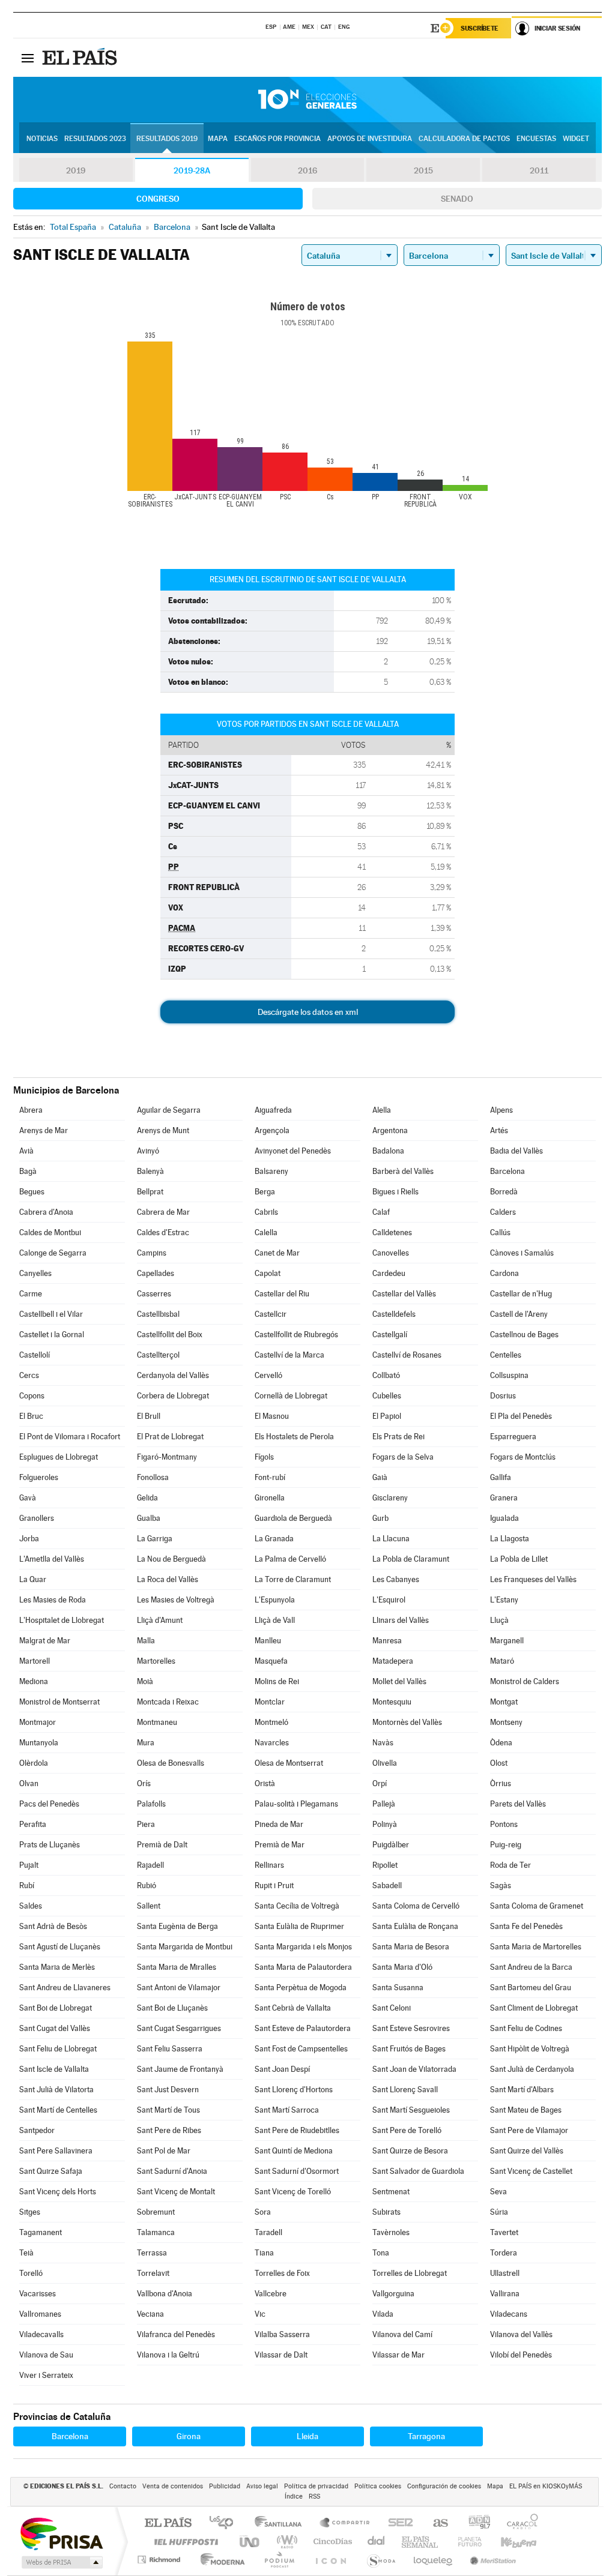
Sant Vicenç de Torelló (293, 2192)
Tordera (504, 2253)
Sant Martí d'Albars (522, 2090)
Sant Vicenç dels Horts (58, 2192)
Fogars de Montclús (523, 1457)
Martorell (35, 1661)
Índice (294, 2496)
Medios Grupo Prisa (61, 2562)
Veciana (150, 2314)
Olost (499, 1763)
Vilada (383, 2314)
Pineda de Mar (279, 1824)
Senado (457, 199)
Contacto (123, 2486)
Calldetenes (392, 1232)
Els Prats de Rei (398, 1437)
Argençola (272, 1130)
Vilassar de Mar (398, 2355)
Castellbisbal (158, 1314)
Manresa (387, 1641)
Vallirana (505, 2294)
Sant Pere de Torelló (407, 2130)
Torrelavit (153, 2273)
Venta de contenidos (173, 2486)
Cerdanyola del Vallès (173, 1375)
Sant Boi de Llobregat (56, 2008)
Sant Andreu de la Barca (531, 1967)
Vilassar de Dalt (281, 2355)
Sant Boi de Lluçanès (172, 2008)
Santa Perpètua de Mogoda (301, 1988)
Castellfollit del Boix (170, 1335)
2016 (307, 170)
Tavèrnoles (391, 2232)
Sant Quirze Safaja (51, 2171)
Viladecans (509, 2314)
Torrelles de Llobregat (410, 2273)
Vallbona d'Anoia (165, 2294)
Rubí (27, 1885)
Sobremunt (156, 2212)
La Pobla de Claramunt (411, 1559)
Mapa (218, 139)
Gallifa (501, 1477)
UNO (250, 2541)
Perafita (33, 1824)
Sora (263, 2212)
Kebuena (508, 2541)
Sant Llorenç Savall (405, 2090)
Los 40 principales (226, 2523)
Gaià (380, 1477)
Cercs (29, 1375)
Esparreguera (513, 1437)
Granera (504, 1498)
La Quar (33, 1579)
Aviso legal (262, 2486)
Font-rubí (270, 1477)
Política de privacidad (316, 2486)
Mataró (502, 1661)
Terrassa (152, 2253)
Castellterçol (158, 1355)
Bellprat (150, 1192)
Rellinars (269, 1865)
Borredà (504, 1192)
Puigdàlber (391, 1845)
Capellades (156, 1273)
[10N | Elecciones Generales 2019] (307, 100)
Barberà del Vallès (403, 1171)
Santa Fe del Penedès (526, 1926)
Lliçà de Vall (275, 1620)
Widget (576, 139)
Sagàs (501, 1885)
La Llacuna (391, 1539)
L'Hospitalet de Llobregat (62, 1620)
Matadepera (393, 1661)
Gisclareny (390, 1498)
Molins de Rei (277, 1681)
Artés (499, 1130)
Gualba (149, 1518)
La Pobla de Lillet (519, 1559)
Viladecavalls (41, 2334)
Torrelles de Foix (282, 2273)
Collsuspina (509, 1375)
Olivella (385, 1763)
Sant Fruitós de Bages (409, 2049)
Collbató (386, 1375)
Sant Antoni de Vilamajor (179, 1988)
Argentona (390, 1130)
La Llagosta (510, 1539)
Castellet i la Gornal (52, 1335)
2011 (539, 170)
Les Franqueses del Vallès (533, 1579)
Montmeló (271, 1722)
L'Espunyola (275, 1600)
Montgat (504, 1702)
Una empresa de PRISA (61, 2533)
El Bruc (31, 1416)
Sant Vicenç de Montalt (176, 2192)
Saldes (31, 1906)
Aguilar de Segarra (169, 1110)
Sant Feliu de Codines (526, 2028)
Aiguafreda (273, 1110)
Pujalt (29, 1865)
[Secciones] (28, 58)
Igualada (504, 1518)
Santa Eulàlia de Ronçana (415, 1926)
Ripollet (385, 1865)
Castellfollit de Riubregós (296, 1335)
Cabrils (266, 1212)
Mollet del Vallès (399, 1681)
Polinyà (385, 1824)
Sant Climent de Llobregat (534, 2008)
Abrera (31, 1110)
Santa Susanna (398, 1988)
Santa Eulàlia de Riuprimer (299, 1926)
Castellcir (271, 1314)
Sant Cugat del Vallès (55, 2028)
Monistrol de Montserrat (59, 1702)
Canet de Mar (277, 1253)
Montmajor (38, 1722)
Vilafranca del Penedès (176, 2334)
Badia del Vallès (517, 1151)
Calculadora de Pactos (464, 139)
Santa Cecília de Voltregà (297, 1906)
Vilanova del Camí (402, 2334)
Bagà (28, 1171)
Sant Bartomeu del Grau (531, 1988)
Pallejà (384, 1804)
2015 (423, 170)
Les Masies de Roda (53, 1600)
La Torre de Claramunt (293, 1579)
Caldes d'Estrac (163, 1232)
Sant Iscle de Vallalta (54, 2069)
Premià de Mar (280, 1845)
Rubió (147, 1885)
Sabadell (387, 1885)
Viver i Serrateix (46, 2375)
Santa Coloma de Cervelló (416, 1906)
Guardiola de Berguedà (293, 1518)
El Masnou (272, 1416)
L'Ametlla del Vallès (52, 1559)
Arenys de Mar (44, 1130)
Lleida (307, 2436)
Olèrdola (34, 1763)
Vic (260, 2314)
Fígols (264, 1457)
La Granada (274, 1539)
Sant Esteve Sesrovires (411, 2028)
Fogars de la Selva (403, 1457)
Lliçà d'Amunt (160, 1620)
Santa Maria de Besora (411, 1947)
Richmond (160, 2559)
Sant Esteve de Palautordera (303, 2028)
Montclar (270, 1702)
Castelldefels (394, 1314)
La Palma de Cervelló (290, 1559)
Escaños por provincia (277, 139)
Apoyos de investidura (370, 139)
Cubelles (387, 1396)
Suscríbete (480, 28)
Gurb (380, 1518)
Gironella (270, 1498)
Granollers (37, 1518)
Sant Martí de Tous (168, 2110)
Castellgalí (390, 1335)
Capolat (268, 1273)
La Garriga (155, 1539)
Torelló (31, 2273)
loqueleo (434, 2559)
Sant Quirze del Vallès (527, 2151)
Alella (382, 1110)
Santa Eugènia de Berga (177, 1926)
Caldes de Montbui (50, 1232)
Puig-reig (506, 1845)
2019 (76, 170)
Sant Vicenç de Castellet (531, 2171)
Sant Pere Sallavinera (56, 2151)
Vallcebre (271, 2294)
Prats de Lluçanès (50, 1845)
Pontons (504, 1824)
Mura (146, 1743)
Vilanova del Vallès (521, 2334)
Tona (381, 2253)
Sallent (149, 1906)
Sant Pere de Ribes (169, 2130)
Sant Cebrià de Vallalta (293, 2008)
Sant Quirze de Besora (410, 2151)
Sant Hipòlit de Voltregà (530, 2049)
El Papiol (387, 1416)
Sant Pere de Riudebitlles (297, 2130)
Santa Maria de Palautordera (303, 1967)
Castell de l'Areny (519, 1314)
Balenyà (150, 1171)
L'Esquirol (389, 1600)
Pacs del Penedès (49, 1804)
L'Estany (504, 1600)
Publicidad (225, 2486)
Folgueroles (39, 1477)
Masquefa (271, 1661)
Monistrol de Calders (525, 1681)
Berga (265, 1192)
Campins (152, 1253)
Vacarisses (38, 2294)
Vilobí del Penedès (521, 2355)
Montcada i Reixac (168, 1702)
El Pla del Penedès (521, 1416)
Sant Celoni (392, 2008)
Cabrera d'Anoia (46, 1212)
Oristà (265, 1783)
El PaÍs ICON (330, 2559)
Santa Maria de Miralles (177, 1967)
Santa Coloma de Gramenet (537, 1906)
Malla (146, 1641)
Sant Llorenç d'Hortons (294, 2090)
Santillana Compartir (345, 2523)
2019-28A (192, 170)
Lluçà (499, 1620)
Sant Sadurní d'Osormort (297, 2171)
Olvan (29, 1783)
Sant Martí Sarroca (287, 2110)
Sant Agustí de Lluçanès (60, 1947)
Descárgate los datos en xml (308, 1012)
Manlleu (268, 1641)
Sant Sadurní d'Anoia (172, 2171)
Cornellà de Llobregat (291, 1396)
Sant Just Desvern (168, 2090)
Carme (31, 1294)
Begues (32, 1192)
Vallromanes (40, 2314)
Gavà (28, 1498)
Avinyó (148, 1151)
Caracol (519, 2523)
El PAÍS (168, 2523)
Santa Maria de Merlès (57, 1967)
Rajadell (150, 1865)
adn (475, 2523)
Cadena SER (397, 2523)
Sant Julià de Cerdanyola (532, 2069)
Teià (26, 2253)
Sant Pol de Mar (164, 2151)
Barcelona (507, 1171)
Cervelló (268, 1375)
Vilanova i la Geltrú (168, 2355)
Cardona (504, 1273)
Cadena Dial (377, 2541)
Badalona (388, 1151)
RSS (314, 2496)
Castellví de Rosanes (407, 1355)
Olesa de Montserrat (289, 1763)
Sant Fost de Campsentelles (301, 2049)
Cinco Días (331, 2541)
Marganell (507, 1641)
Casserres (154, 1294)
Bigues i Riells (395, 1192)
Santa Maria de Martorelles (536, 1947)
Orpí (380, 1783)
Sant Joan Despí (282, 2069)
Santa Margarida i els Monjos (303, 1947)
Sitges (30, 2212)
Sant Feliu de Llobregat (58, 2049)
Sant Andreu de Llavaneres (65, 1988)
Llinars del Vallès (401, 1620)
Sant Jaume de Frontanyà (180, 2069)
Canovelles (391, 1253)
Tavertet (504, 2232)
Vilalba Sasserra (282, 2334)
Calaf (381, 1212)
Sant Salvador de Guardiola (418, 2171)
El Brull (149, 1416)
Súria (499, 2212)
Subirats (386, 2212)
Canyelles (35, 1273)
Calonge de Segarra (53, 1253)
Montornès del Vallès (407, 1722)
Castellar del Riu (282, 1294)
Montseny (506, 1722)
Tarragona (426, 2436)
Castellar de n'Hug (521, 1294)
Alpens (501, 1110)
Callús (500, 1232)
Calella (266, 1232)
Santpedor (37, 2130)
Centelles (506, 1355)
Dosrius (503, 1396)
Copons (32, 1396)
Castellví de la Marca (289, 1355)
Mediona (34, 1681)
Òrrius (501, 1783)
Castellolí (35, 1355)
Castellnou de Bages (524, 1335)
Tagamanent (41, 2232)
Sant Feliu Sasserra (170, 2049)
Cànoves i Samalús (522, 1253)
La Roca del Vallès (168, 1579)
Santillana (282, 2523)
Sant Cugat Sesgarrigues (179, 2028)
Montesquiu (392, 1702)
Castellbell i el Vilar (51, 1314)
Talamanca (156, 2232)
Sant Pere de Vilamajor (529, 2130)
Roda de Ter (510, 1865)
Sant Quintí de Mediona (294, 2151)
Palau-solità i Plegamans (296, 1804)
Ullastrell (505, 2273)
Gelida (147, 1498)
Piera (146, 1824)
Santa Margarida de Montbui (185, 1947)
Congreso (158, 199)
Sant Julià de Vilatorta (56, 2090)
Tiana (264, 2253)
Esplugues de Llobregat (59, 1457)
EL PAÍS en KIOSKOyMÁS (546, 2486)
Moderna (220, 2559)
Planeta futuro (465, 2541)
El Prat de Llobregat (170, 1437)
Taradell (268, 2232)
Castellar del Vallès (404, 1294)
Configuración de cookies (444, 2486)
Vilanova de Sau (46, 2355)
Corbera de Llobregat (173, 1396)
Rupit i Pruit (274, 1885)
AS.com (435, 2523)
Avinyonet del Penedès (293, 1151)
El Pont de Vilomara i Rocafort (70, 1437)
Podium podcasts (279, 2559)
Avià (26, 1151)
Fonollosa (153, 1477)
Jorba (29, 1539)
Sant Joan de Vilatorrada (414, 2069)
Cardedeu (389, 1273)
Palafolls (151, 1804)
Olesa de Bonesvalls (171, 1763)
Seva (498, 2192)
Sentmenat (391, 2192)
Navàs (383, 1743)
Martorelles (156, 1661)
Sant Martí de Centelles (58, 2110)
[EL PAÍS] (81, 58)
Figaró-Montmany (167, 1457)
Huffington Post (184, 2541)
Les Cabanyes (396, 1579)
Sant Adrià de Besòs (53, 1926)
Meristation (491, 2559)
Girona (189, 2436)
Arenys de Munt (163, 1130)
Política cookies (378, 2486)
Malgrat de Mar (45, 1641)
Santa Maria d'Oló (402, 1967)
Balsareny (271, 1171)
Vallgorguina (393, 2294)
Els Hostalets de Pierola (294, 1437)
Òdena (501, 1743)
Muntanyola (39, 1743)
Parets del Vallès (518, 1804)
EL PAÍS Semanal (421, 2541)
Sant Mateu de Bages (526, 2110)
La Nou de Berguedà (171, 1559)
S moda (380, 2559)
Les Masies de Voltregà (176, 1600)
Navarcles (272, 1743)
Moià (145, 1681)
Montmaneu (157, 1722)
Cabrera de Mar (163, 1212)
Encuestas (536, 139)
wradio (285, 2541)
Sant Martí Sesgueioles (411, 2110)
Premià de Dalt (162, 1845)
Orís (144, 1783)
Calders (503, 1212)
